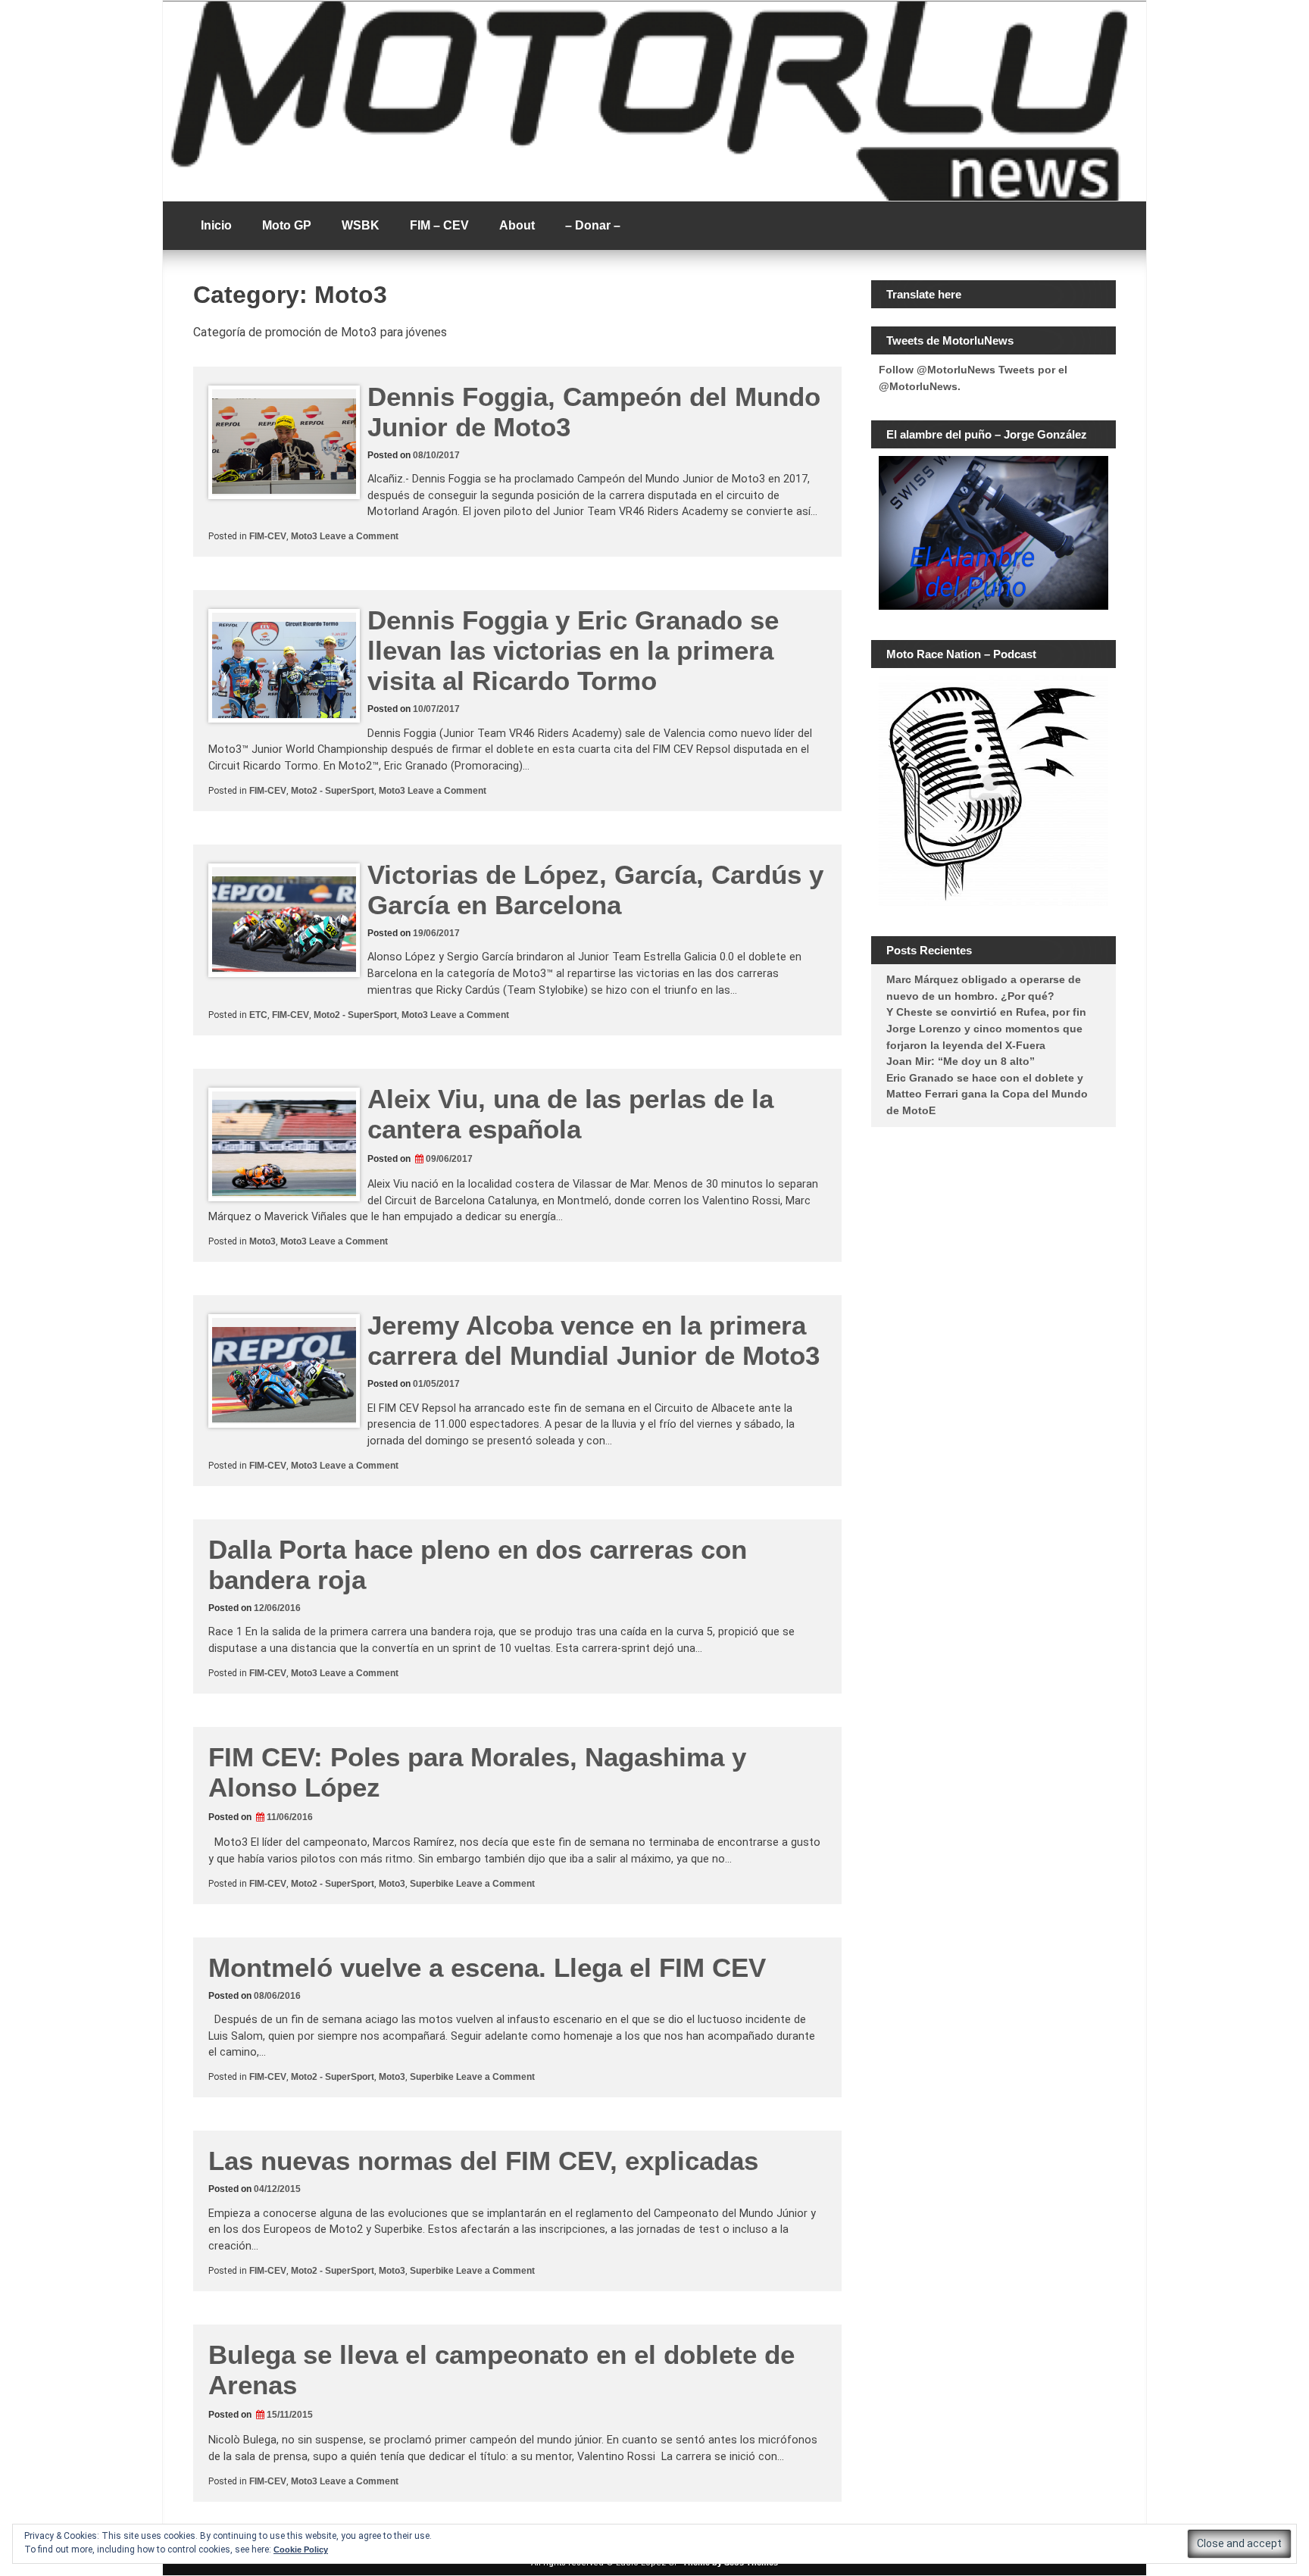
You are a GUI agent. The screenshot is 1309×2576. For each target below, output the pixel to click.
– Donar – (593, 225)
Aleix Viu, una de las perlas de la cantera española (570, 1114)
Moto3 (304, 536)
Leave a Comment (359, 536)
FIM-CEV (268, 536)
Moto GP (287, 225)
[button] (1239, 2544)
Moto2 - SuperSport (333, 791)
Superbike (432, 1884)
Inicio (216, 225)
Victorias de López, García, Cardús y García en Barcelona (595, 890)
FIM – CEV (439, 225)
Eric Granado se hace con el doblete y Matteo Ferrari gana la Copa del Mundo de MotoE (987, 1094)
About (517, 225)
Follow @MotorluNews (937, 370)
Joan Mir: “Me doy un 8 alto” (961, 1061)
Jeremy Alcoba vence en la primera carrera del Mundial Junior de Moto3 (594, 1340)
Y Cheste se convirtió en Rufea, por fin (986, 1012)
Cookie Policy (301, 2549)
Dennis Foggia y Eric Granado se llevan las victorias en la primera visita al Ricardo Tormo (573, 650)
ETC (258, 1015)
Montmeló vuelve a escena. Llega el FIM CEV (487, 1967)
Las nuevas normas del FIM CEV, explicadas (483, 2161)
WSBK (361, 225)
